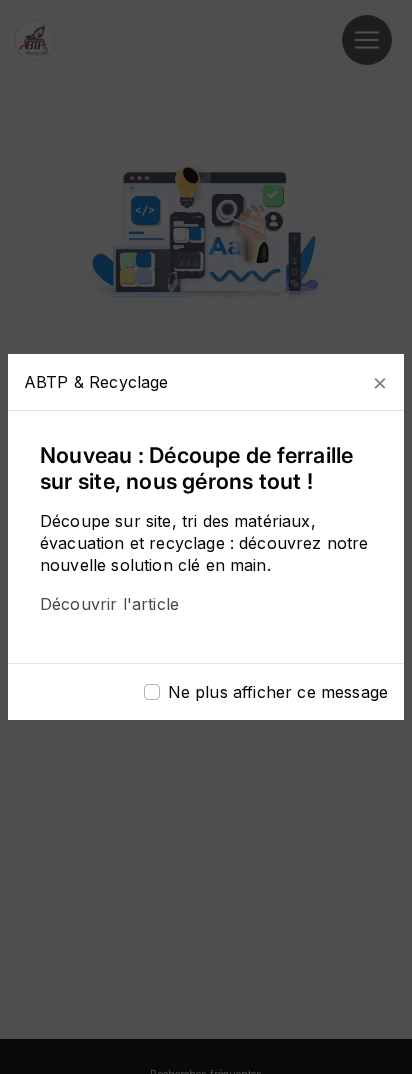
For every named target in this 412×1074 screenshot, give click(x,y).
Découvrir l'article (109, 604)
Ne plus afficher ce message (278, 692)
